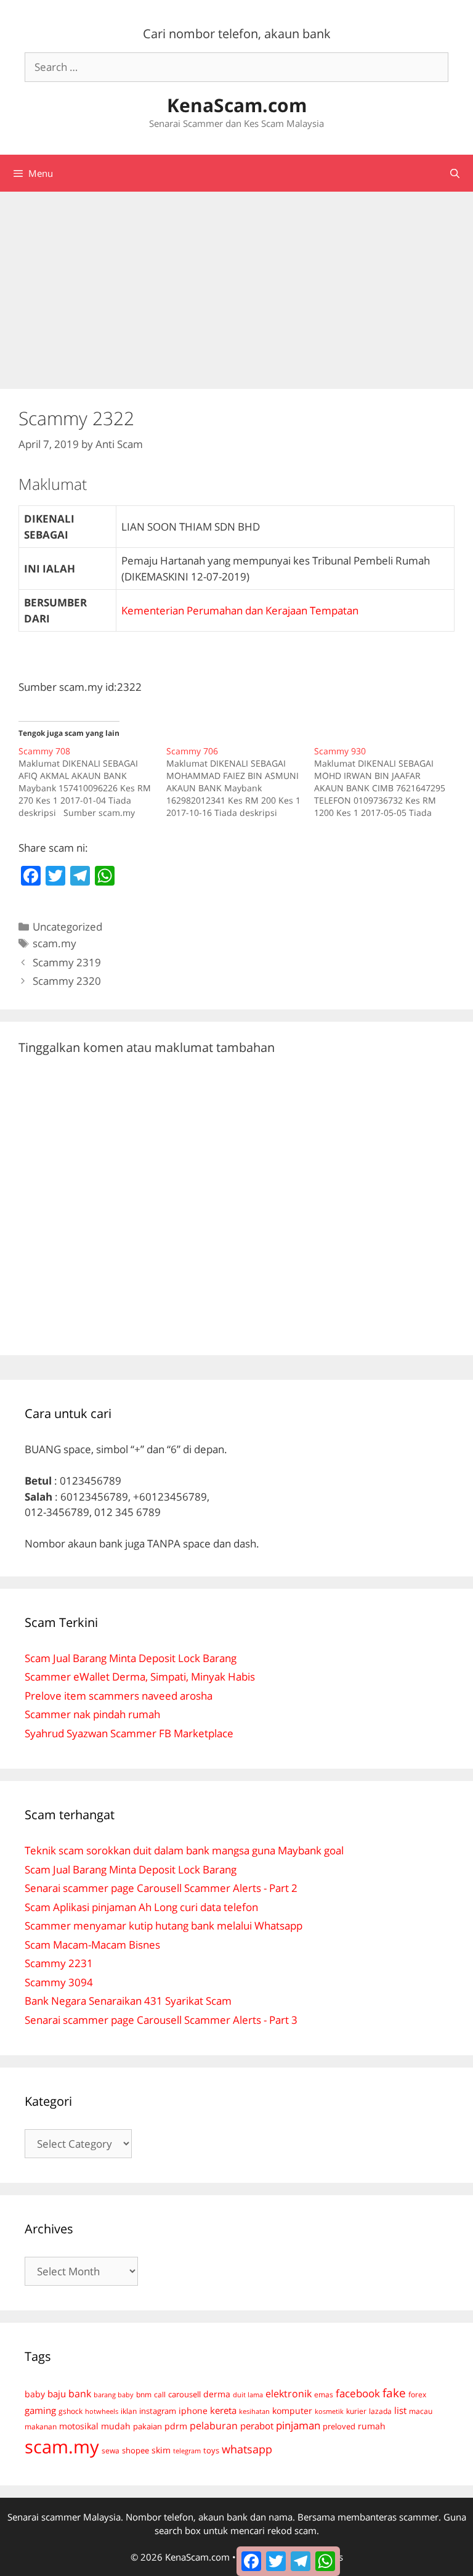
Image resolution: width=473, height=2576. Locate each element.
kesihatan (254, 2411)
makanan (41, 2426)
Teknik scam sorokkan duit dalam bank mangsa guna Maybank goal (184, 1850)
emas (324, 2395)
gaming (40, 2410)
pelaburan (214, 2426)
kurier (356, 2411)
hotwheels (102, 2411)
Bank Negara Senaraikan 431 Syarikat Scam (128, 2001)
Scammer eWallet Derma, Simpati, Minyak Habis (140, 1677)
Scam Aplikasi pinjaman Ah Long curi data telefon (141, 1907)
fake (394, 2393)
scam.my (55, 943)
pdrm (176, 2426)
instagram (158, 2411)
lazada (380, 2411)
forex (417, 2395)
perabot (257, 2426)
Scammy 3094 (59, 1982)
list (400, 2410)
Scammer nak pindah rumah (92, 1714)
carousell (184, 2394)
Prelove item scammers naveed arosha (119, 1696)
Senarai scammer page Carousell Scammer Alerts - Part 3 (161, 2020)
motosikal (79, 2426)
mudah (116, 2426)
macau (421, 2411)
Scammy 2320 (67, 981)
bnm (144, 2394)
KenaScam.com (237, 105)
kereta (223, 2410)
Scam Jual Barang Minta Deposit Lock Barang (131, 1658)
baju (57, 2394)
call (160, 2394)
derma (217, 2394)
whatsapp (247, 2449)
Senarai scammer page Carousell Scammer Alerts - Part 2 (161, 1888)
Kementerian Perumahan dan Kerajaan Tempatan (240, 610)
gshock (71, 2411)
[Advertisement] (236, 284)
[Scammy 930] (388, 782)
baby (35, 2394)
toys (211, 2451)
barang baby (114, 2395)
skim (161, 2450)
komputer (292, 2411)
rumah (372, 2426)
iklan (129, 2411)
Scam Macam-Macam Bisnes (92, 1945)
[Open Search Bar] (455, 173)
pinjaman (298, 2425)
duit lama (248, 2395)
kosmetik (329, 2411)
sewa (111, 2451)
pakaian (148, 2427)
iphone (193, 2411)
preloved (339, 2426)
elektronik (289, 2394)
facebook (358, 2393)
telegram (187, 2451)
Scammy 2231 (59, 1963)
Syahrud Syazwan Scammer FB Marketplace (129, 1733)
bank (80, 2393)
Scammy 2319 (67, 962)
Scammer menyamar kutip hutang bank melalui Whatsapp (164, 1926)
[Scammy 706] (240, 782)
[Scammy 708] (92, 782)
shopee (135, 2450)
